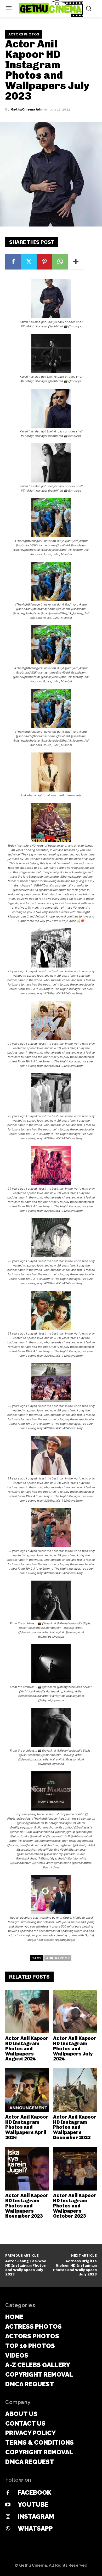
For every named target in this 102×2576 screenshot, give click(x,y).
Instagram (36, 2516)
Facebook (35, 2492)
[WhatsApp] (60, 262)
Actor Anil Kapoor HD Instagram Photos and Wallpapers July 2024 (75, 2049)
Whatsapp (35, 2528)
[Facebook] (13, 262)
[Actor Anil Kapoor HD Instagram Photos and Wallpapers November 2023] (27, 2169)
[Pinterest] (44, 262)
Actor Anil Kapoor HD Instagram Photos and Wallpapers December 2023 (75, 2127)
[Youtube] (8, 2505)
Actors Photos (24, 34)
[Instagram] (8, 2517)
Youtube (33, 2504)
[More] (76, 262)
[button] (51, 304)
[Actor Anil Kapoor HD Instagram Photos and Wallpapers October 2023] (75, 2169)
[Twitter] (29, 262)
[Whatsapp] (8, 2529)
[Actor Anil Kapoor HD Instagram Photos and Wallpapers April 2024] (27, 2090)
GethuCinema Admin (29, 109)
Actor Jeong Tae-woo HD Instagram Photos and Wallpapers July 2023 (26, 2268)
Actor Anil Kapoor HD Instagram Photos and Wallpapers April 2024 (27, 2127)
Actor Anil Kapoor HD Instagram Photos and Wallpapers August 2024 (27, 2049)
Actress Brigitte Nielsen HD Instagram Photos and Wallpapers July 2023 (75, 2268)
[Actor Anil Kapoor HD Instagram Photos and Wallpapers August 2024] (27, 2012)
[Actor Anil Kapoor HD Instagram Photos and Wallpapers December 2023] (75, 2090)
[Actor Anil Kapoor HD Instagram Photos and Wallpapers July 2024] (75, 2012)
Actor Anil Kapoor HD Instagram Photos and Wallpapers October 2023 (75, 2206)
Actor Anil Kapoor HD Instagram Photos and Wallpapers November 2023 (27, 2206)
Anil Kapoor (58, 1958)
